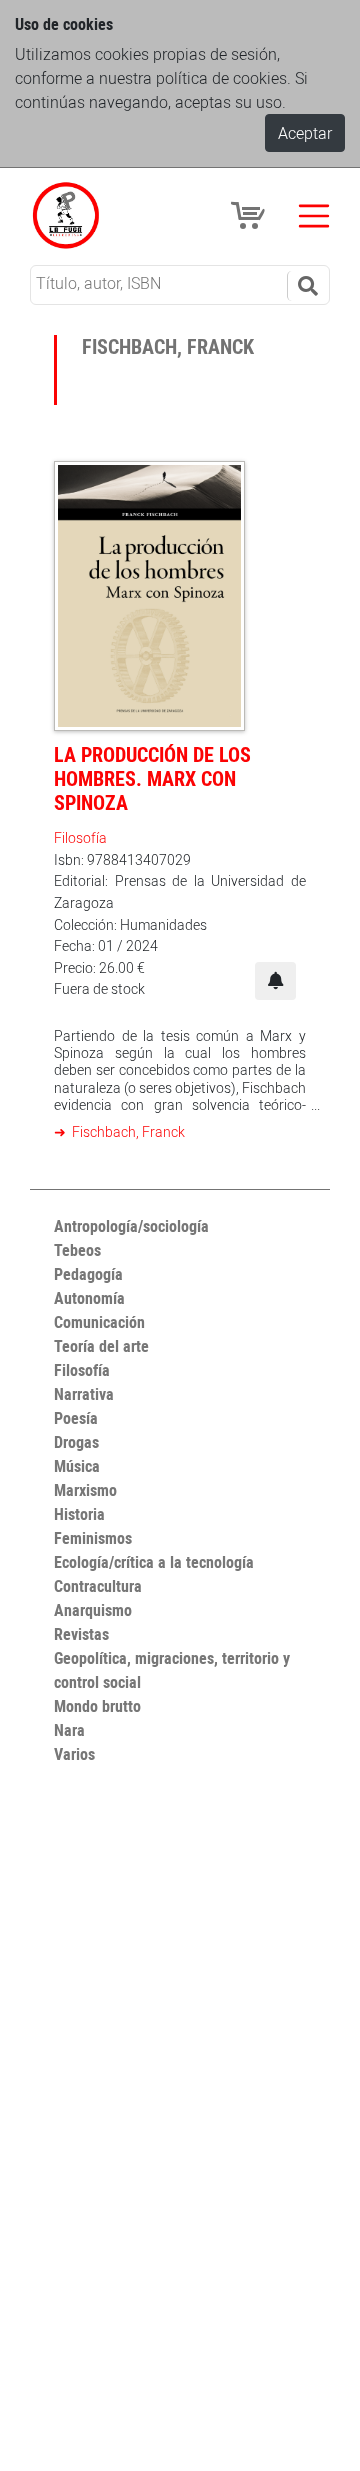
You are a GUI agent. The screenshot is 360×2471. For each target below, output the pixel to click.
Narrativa (84, 1394)
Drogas (76, 1442)
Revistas (81, 1634)
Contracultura (98, 1586)
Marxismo (85, 1490)
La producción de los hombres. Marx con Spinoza (152, 778)
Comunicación (99, 1322)
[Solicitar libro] (275, 981)
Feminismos (93, 1538)
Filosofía (80, 837)
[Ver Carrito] (251, 214)
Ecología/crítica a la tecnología (154, 1562)
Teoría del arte (101, 1346)
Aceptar (305, 133)
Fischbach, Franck (127, 1131)
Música (77, 1466)
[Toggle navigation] (314, 216)
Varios (74, 1754)
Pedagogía (88, 1274)
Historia (79, 1514)
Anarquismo (93, 1610)
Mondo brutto (97, 1706)
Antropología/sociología (131, 1226)
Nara (69, 1730)
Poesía (76, 1418)
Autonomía (89, 1298)
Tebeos (77, 1250)
